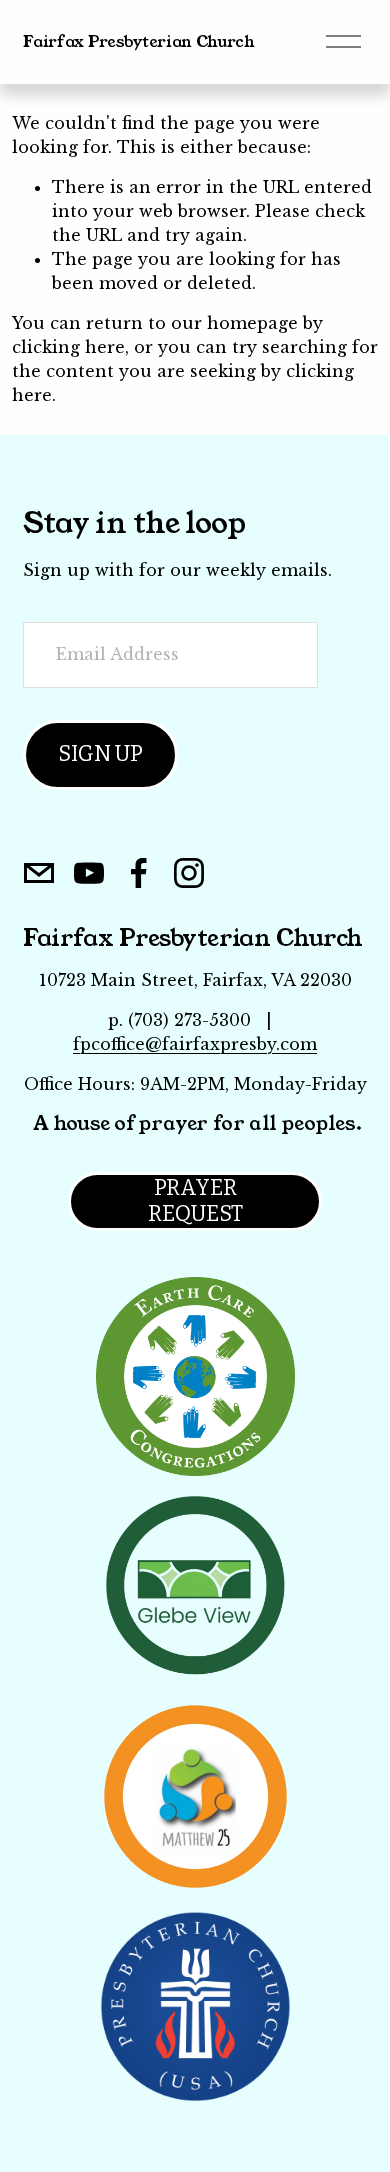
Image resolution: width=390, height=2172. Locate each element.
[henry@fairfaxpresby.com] (39, 873)
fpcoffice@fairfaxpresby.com (195, 1044)
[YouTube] (89, 873)
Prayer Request (195, 1201)
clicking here (68, 347)
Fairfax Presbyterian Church (138, 41)
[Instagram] (189, 873)
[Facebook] (139, 873)
